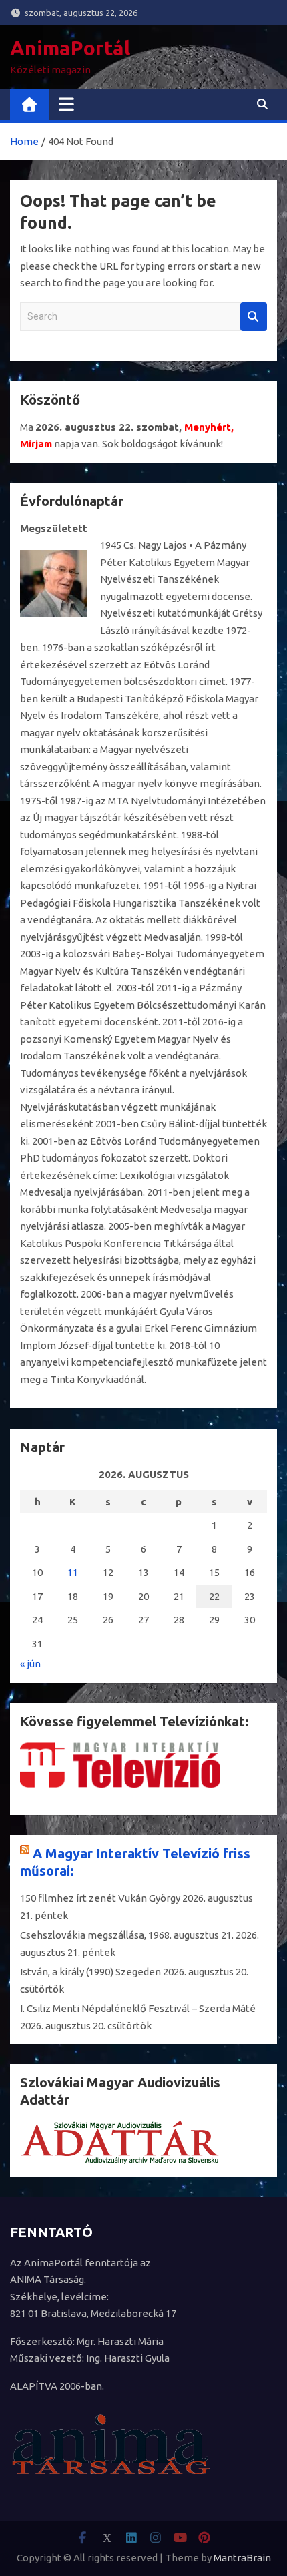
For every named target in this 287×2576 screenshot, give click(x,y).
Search (254, 317)
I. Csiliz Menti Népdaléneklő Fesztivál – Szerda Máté (138, 2008)
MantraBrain (242, 2558)
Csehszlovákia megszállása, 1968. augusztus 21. (127, 1935)
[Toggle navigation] (66, 104)
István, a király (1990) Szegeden (90, 1972)
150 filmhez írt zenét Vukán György (100, 1898)
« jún (30, 1664)
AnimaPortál (70, 48)
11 (73, 1572)
